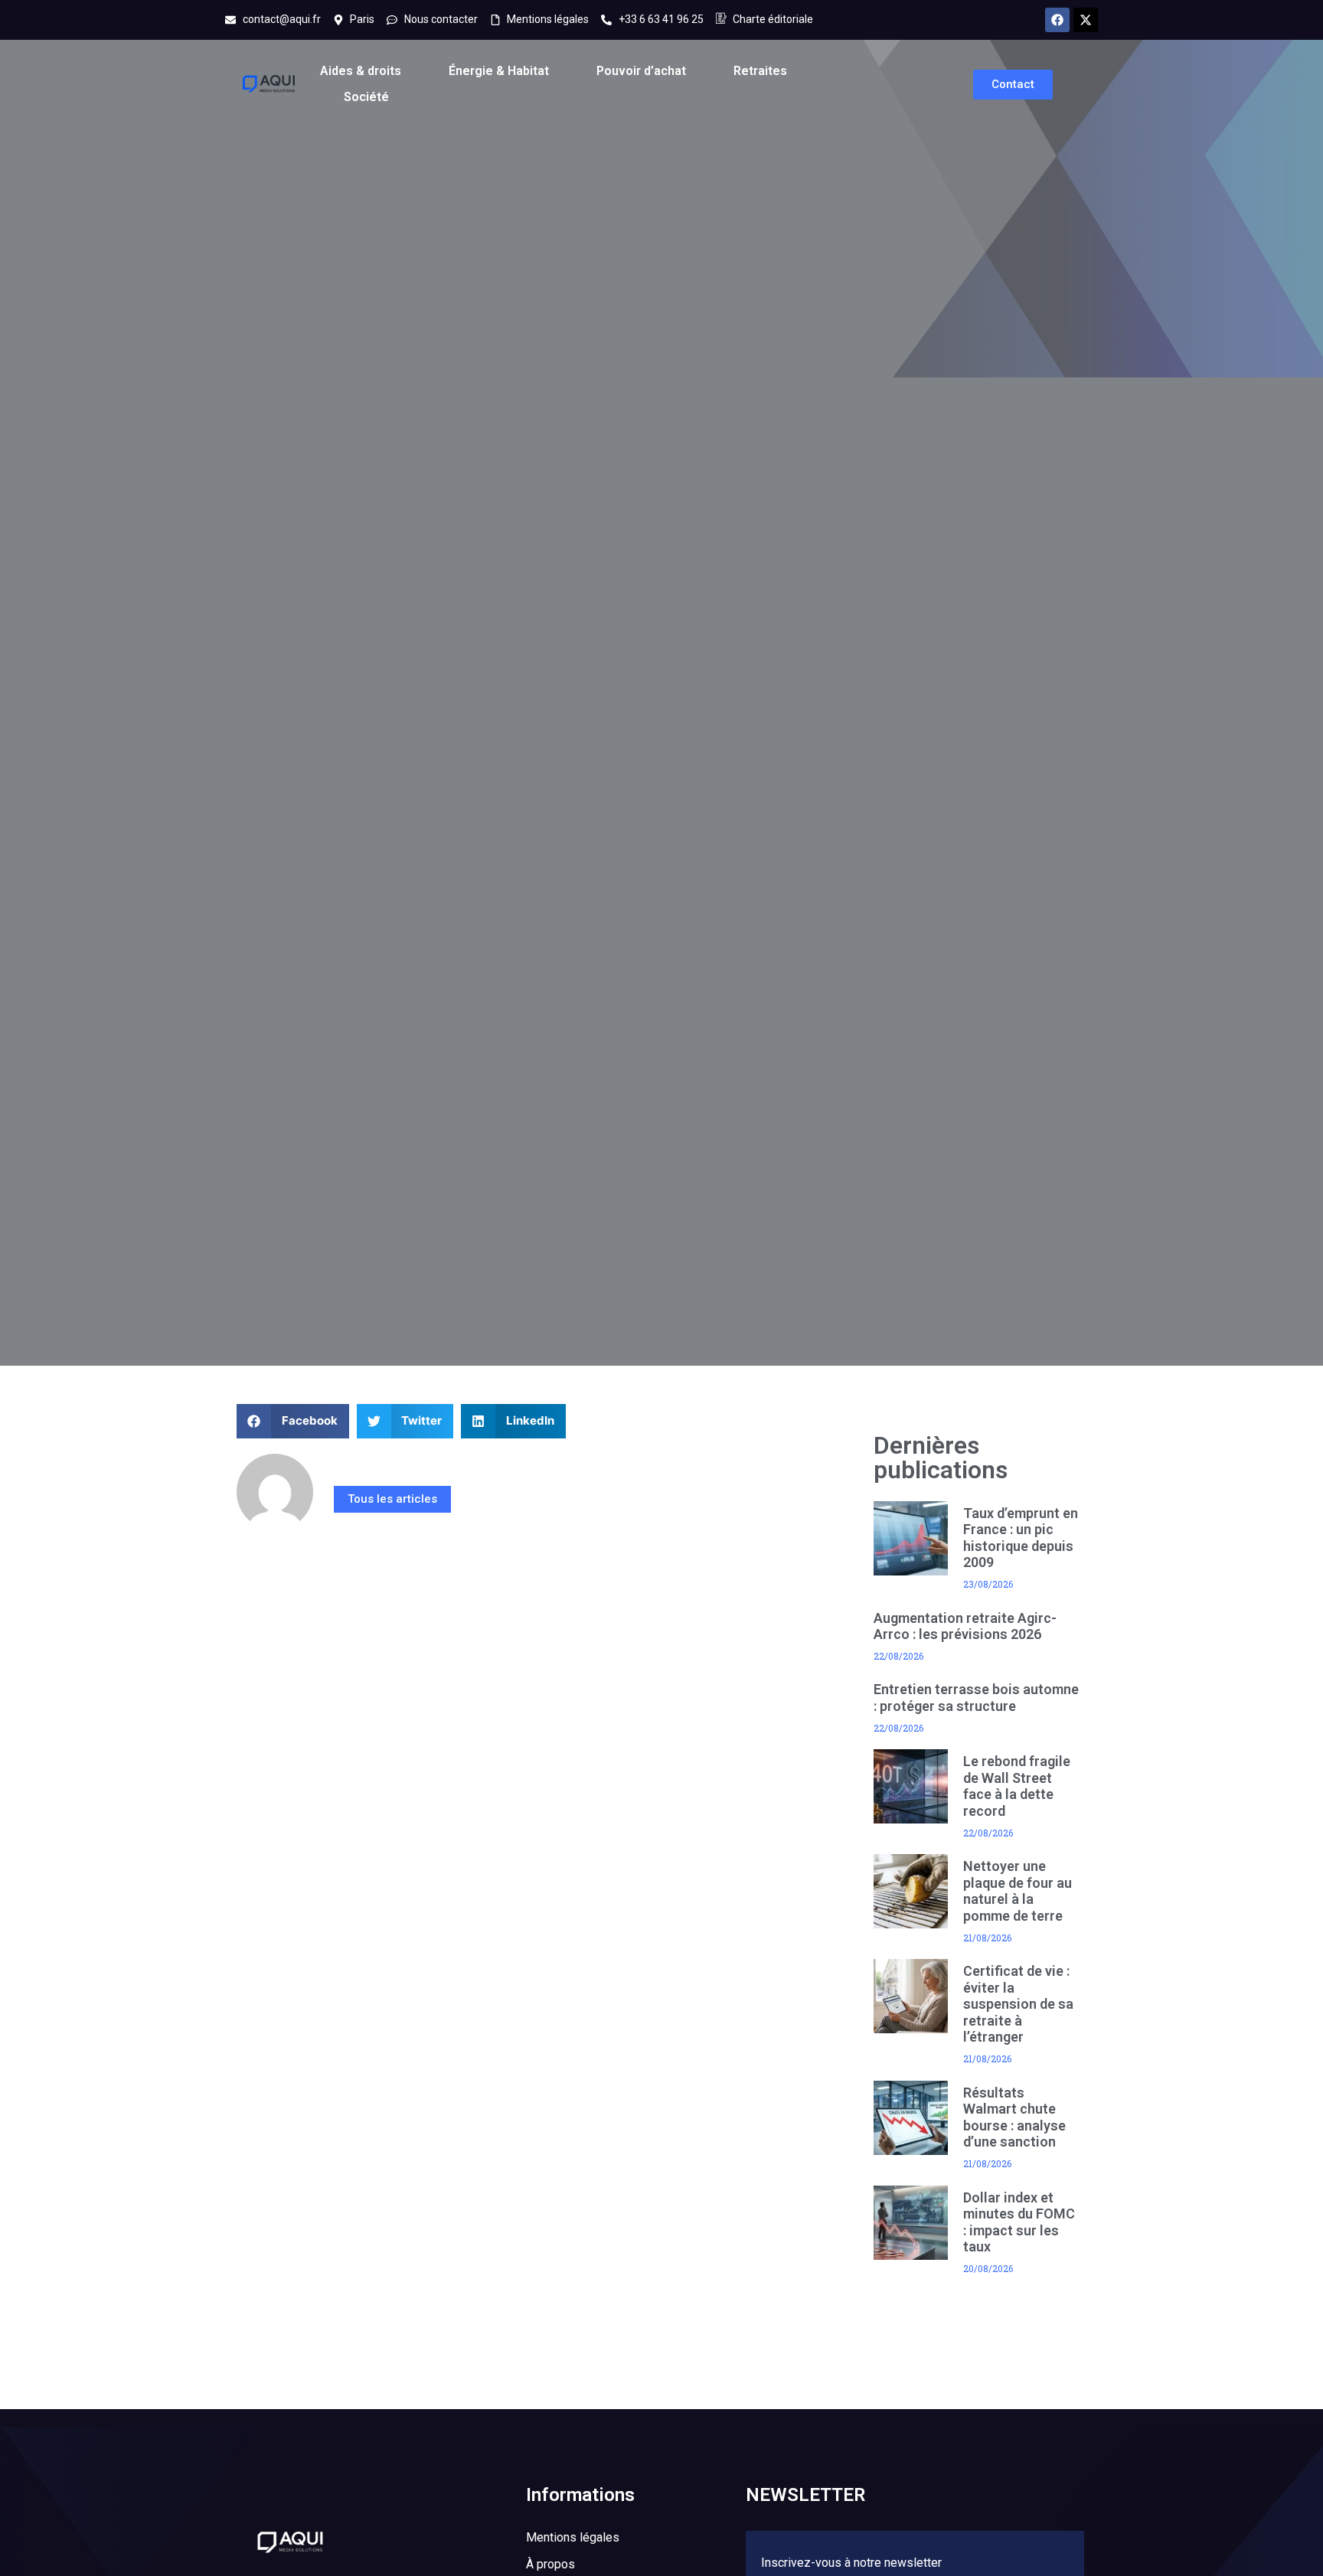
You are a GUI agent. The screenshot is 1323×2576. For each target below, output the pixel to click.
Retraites (760, 71)
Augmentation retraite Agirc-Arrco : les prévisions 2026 (965, 1626)
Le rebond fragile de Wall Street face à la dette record (1017, 1786)
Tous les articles (392, 1499)
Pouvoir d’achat (641, 71)
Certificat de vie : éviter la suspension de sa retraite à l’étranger (1018, 2004)
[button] (293, 1421)
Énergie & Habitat (499, 71)
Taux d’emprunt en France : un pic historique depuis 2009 (1021, 1538)
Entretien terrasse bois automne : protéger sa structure (976, 1698)
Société (366, 97)
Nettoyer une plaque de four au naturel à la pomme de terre (1018, 1891)
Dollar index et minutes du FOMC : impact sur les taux (1019, 2222)
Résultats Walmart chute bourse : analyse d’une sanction (1014, 2117)
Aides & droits (361, 71)
